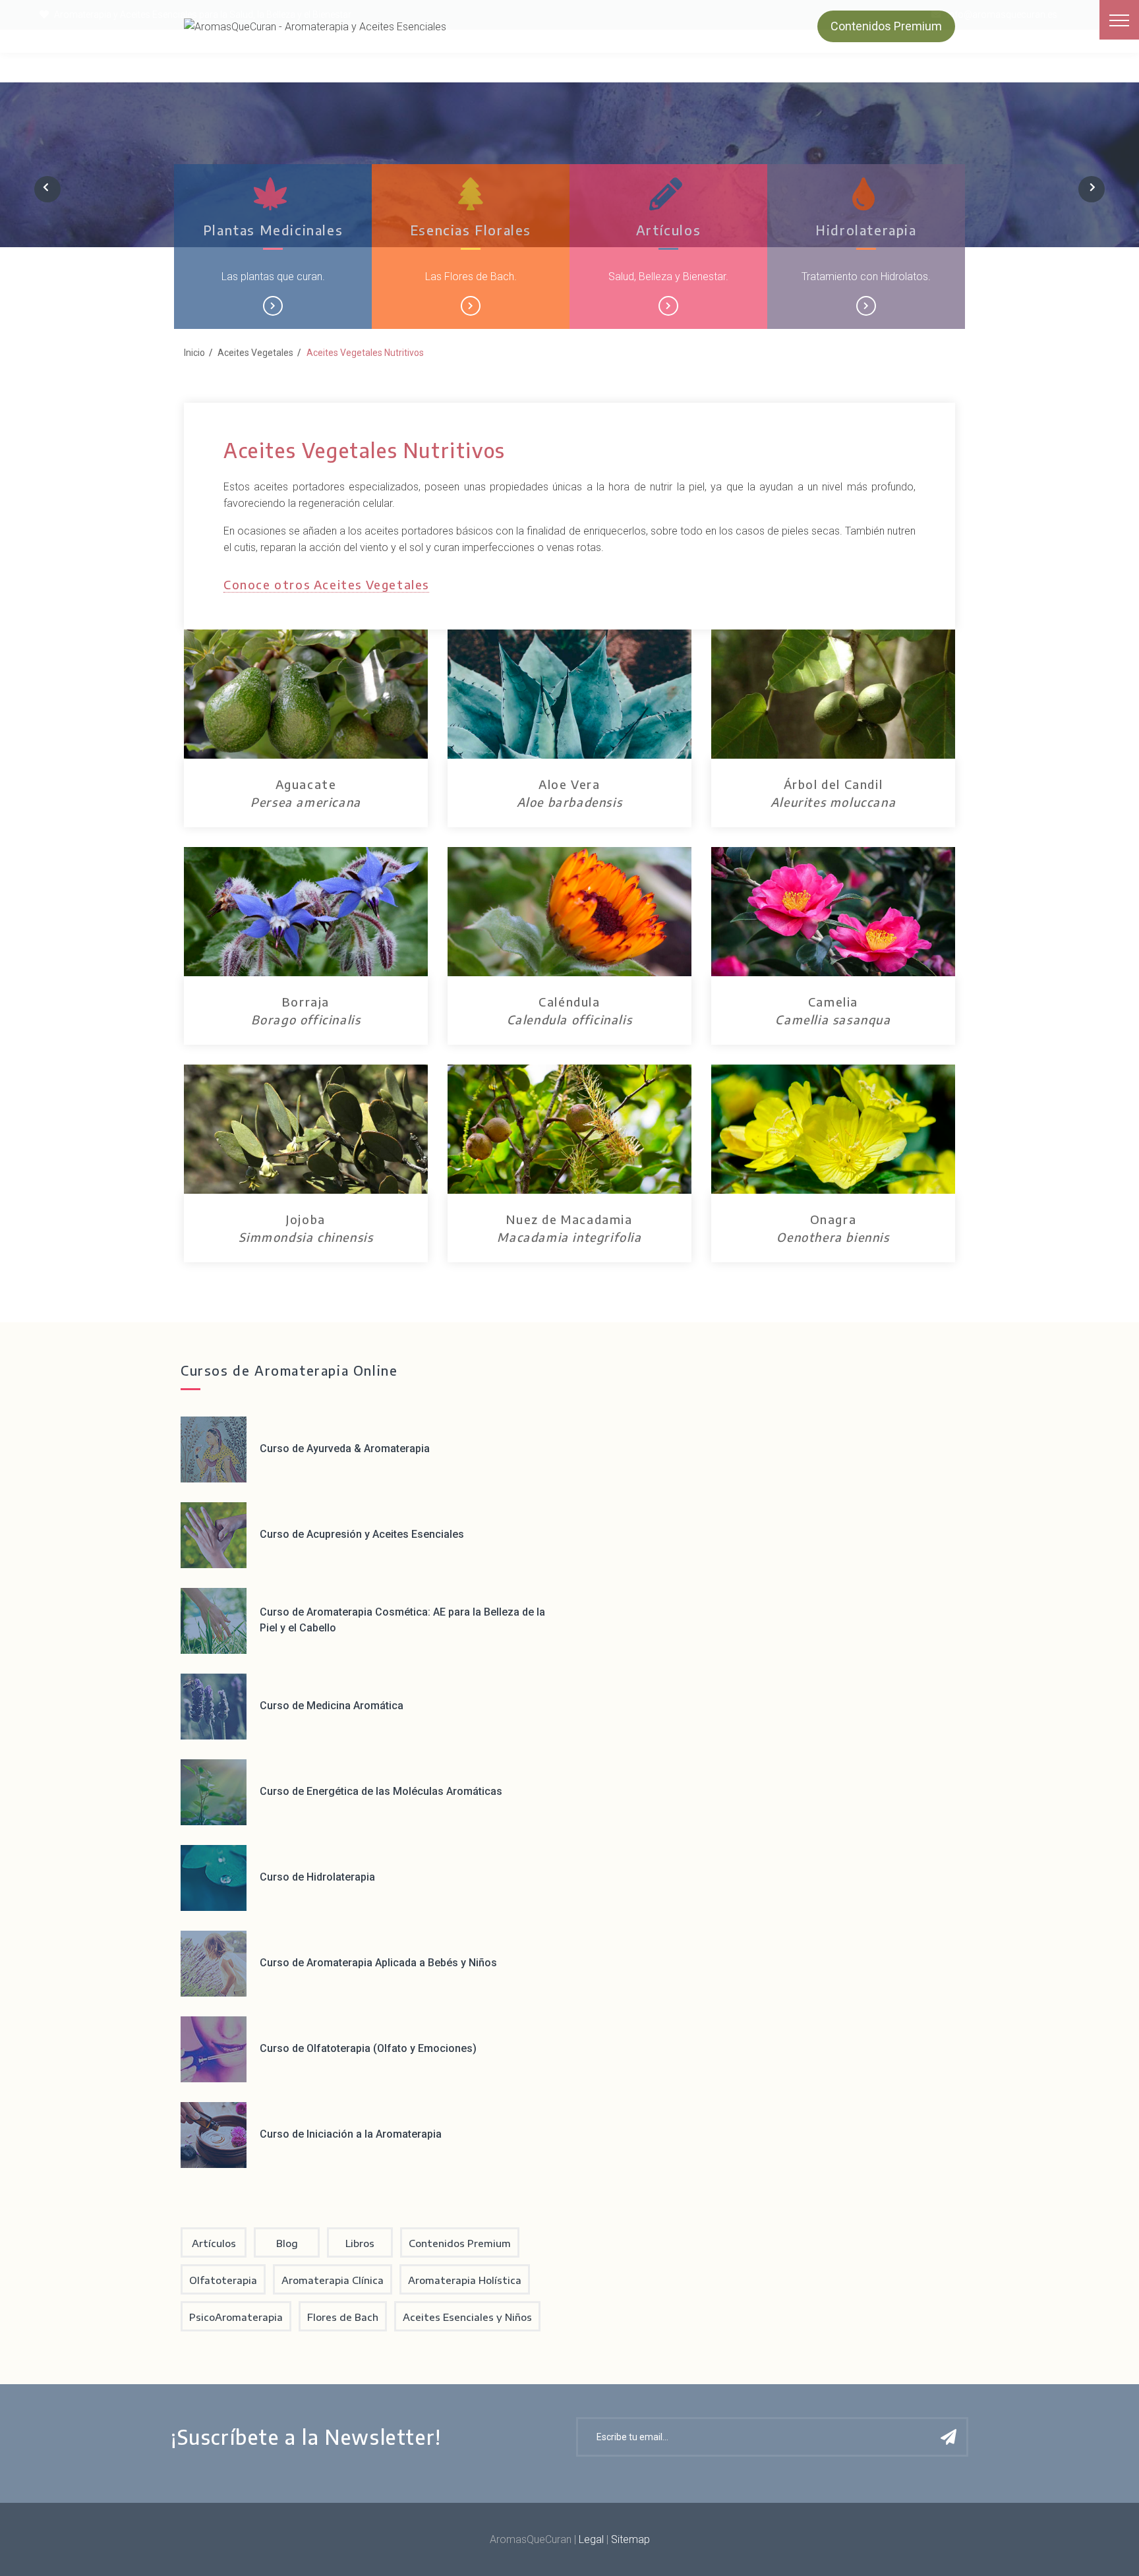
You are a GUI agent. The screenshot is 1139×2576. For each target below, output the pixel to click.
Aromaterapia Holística (465, 2280)
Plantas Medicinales (273, 230)
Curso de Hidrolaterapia (317, 1877)
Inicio (194, 353)
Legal (591, 2539)
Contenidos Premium (886, 26)
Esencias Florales (471, 230)
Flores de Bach (343, 2317)
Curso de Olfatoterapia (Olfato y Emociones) (368, 2048)
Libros (360, 2243)
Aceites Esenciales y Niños (467, 2317)
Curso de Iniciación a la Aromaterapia (351, 2134)
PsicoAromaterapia (236, 2317)
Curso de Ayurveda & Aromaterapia (345, 1449)
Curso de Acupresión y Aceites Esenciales (362, 1534)
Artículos (668, 230)
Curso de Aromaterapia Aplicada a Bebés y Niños (378, 1963)
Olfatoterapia (223, 2280)
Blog (287, 2243)
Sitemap (630, 2539)
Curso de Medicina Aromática (332, 1706)
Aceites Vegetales (255, 353)
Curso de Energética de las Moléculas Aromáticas (381, 1791)
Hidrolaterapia (866, 230)
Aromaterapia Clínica (333, 2280)
